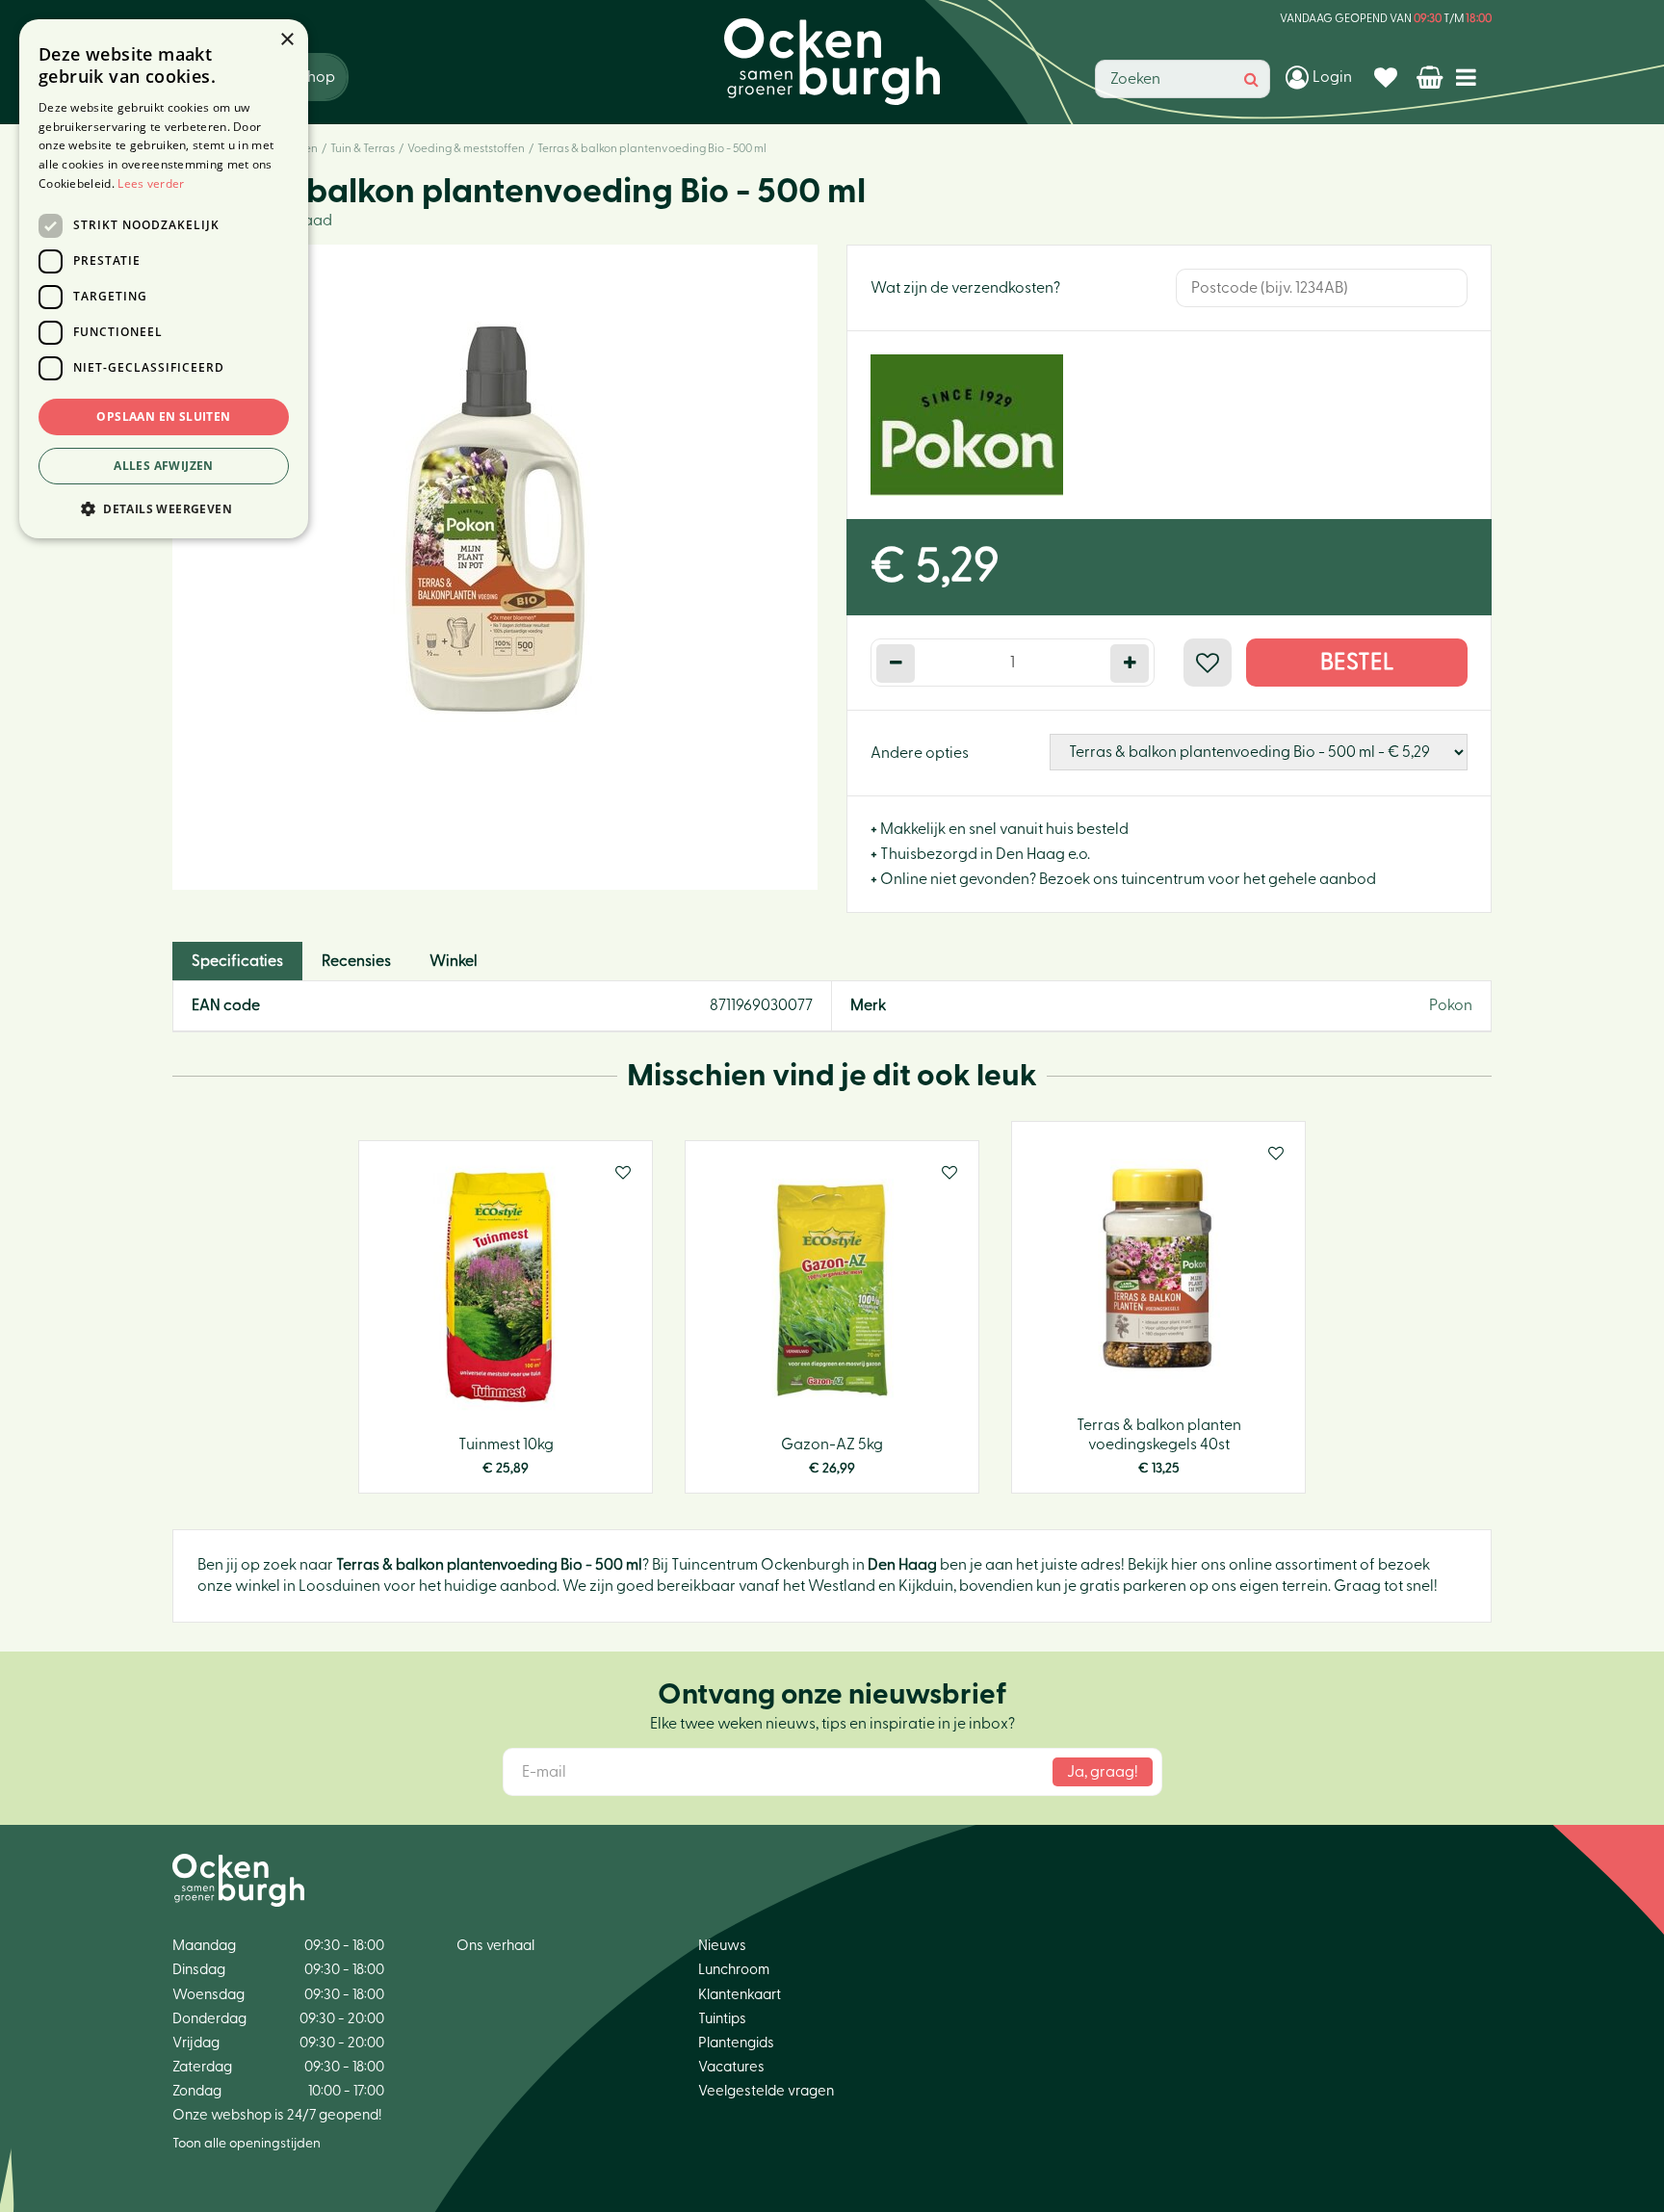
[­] (1470, 77)
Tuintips (722, 2019)
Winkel (454, 961)
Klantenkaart (740, 1995)
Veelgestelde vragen (766, 2091)
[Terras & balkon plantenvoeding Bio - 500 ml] (495, 567)
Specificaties (237, 961)
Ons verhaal (495, 1946)
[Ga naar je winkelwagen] (1431, 77)
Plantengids (736, 2043)
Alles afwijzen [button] (164, 466)
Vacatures (731, 2067)
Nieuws (722, 1946)
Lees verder (151, 183)
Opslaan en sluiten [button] (163, 416)
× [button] (286, 40)
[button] (164, 508)
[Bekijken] (1431, 77)
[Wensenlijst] (1388, 77)
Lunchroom (734, 1970)
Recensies (356, 961)
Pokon (1451, 1005)
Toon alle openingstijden (247, 2144)
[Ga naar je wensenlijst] (1388, 77)
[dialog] (164, 279)
